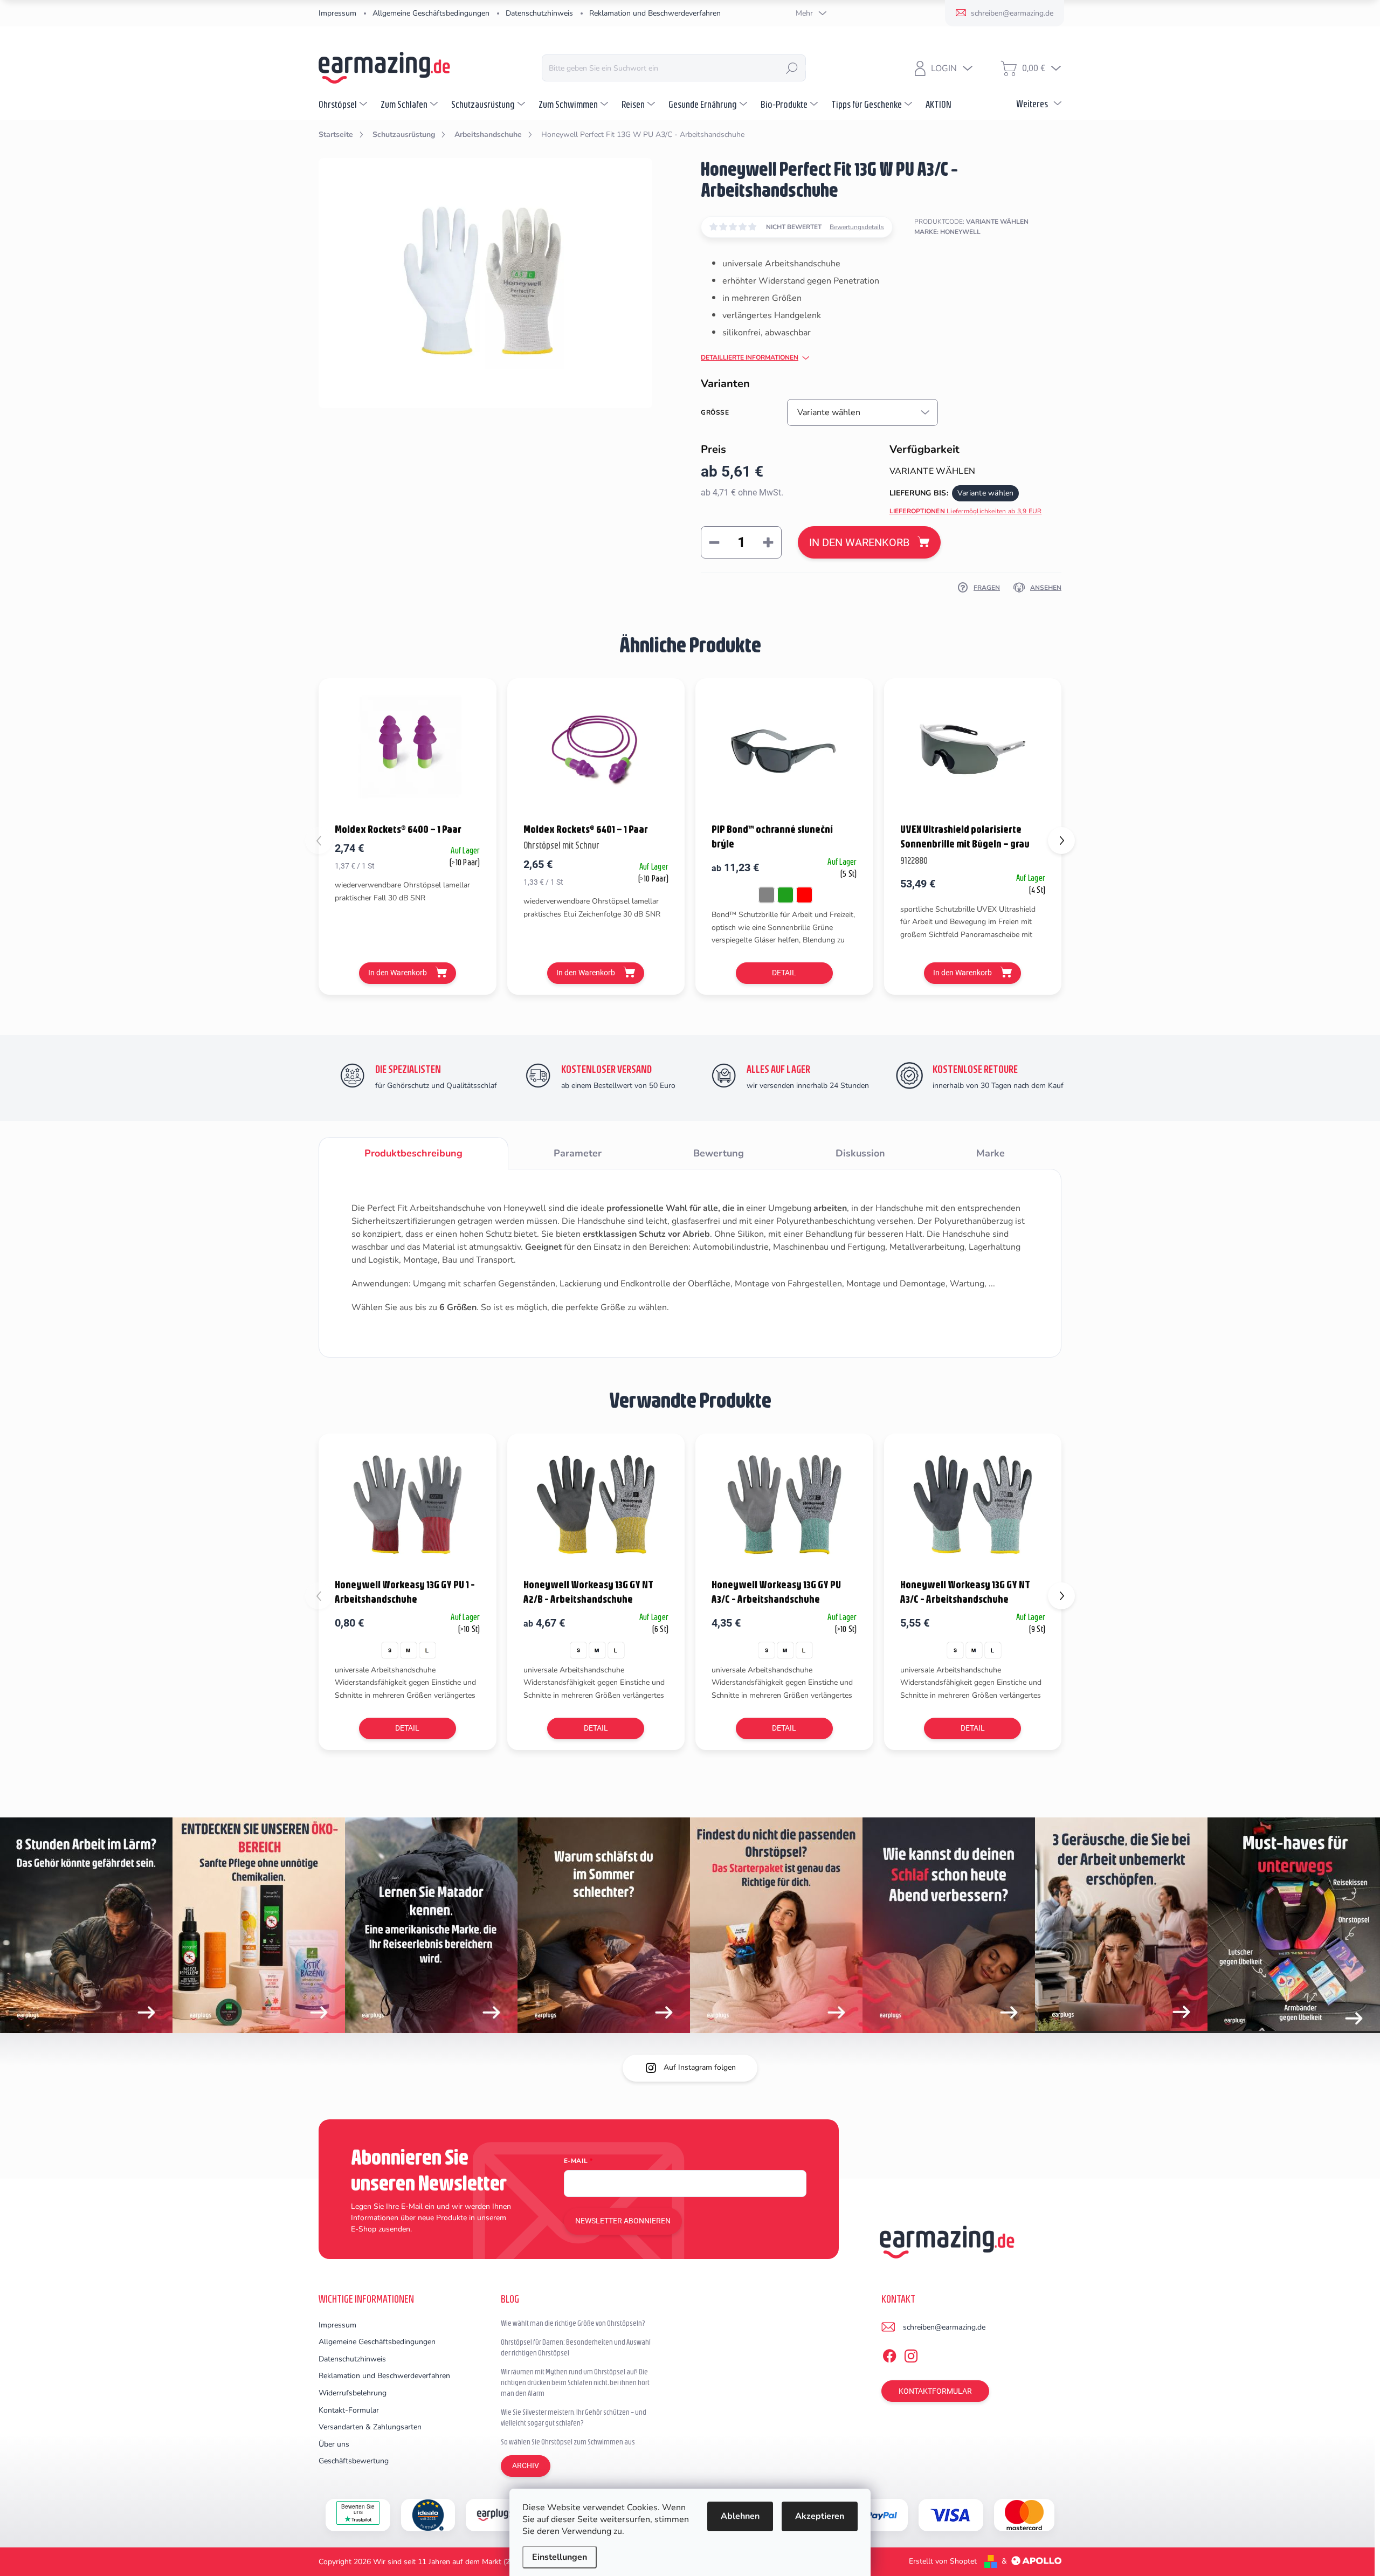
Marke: (947, 232)
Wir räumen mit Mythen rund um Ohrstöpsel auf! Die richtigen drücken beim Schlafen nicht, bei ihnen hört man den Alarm (575, 2382)
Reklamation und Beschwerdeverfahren (655, 13)
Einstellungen (560, 2557)
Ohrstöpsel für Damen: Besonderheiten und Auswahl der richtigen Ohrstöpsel (576, 2347)
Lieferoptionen (966, 511)
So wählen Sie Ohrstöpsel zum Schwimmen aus (568, 2442)
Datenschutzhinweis (539, 13)
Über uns (334, 2444)
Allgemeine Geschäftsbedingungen (431, 13)
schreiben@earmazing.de (944, 2327)
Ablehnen (740, 2516)
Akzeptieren (820, 2516)
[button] (1061, 841)
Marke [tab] (991, 1153)
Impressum (337, 13)
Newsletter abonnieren (623, 2221)
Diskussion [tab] (860, 1153)
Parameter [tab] (578, 1153)
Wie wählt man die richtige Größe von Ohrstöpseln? (573, 2323)
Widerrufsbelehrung (353, 2393)
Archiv (526, 2465)
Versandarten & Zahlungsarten (370, 2427)
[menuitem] (344, 104)
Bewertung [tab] (719, 1153)
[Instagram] (911, 2354)
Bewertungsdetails (857, 227)
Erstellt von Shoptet (943, 2561)
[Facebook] (889, 2354)
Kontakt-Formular (349, 2410)
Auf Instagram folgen (700, 2067)
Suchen (792, 68)
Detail (784, 973)
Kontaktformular (935, 2391)
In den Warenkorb (859, 542)
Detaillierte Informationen (750, 357)
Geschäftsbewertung (354, 2461)
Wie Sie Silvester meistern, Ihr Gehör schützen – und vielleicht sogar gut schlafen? (574, 2417)
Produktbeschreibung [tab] (413, 1153)
